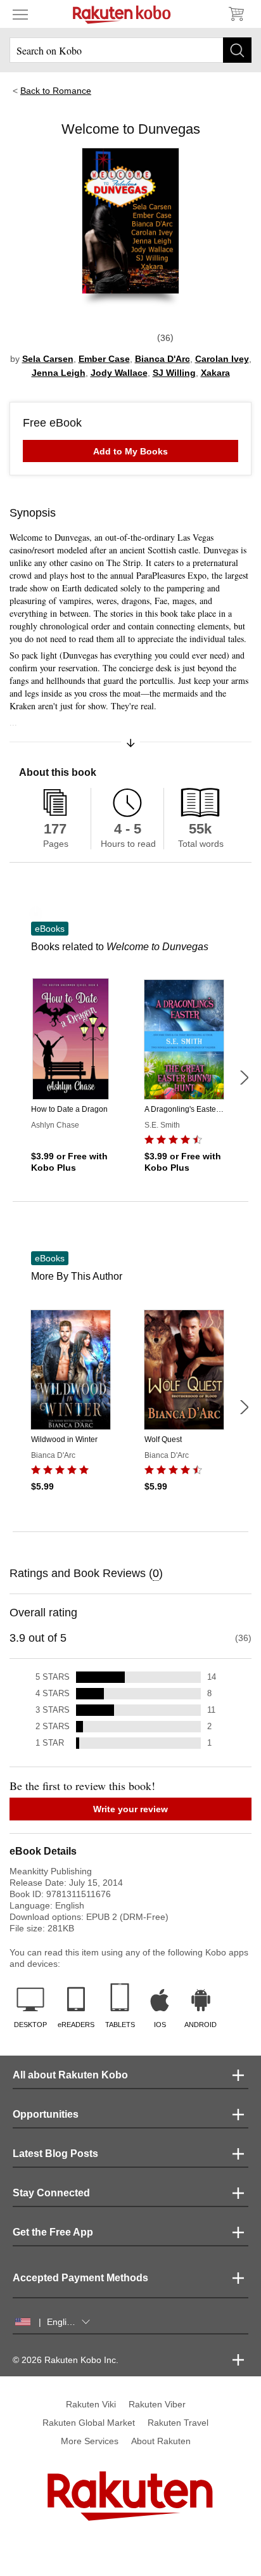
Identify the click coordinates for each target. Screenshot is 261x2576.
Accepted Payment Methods (80, 2278)
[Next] (244, 1078)
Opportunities (46, 2114)
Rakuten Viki (91, 2404)
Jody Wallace (119, 373)
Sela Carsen (48, 359)
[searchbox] (130, 50)
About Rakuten (161, 2441)
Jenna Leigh (59, 373)
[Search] (237, 50)
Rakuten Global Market (89, 2423)
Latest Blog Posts (55, 2154)
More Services (90, 2441)
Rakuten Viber (157, 2404)
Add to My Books (130, 451)
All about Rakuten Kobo (70, 2075)
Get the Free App (53, 2232)
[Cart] (236, 14)
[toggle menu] (20, 14)
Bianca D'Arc (162, 359)
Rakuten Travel (178, 2423)
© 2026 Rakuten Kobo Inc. (66, 2360)
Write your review (130, 1809)
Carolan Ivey (222, 359)
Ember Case (104, 359)
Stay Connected (51, 2193)
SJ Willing (174, 373)
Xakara (215, 373)
